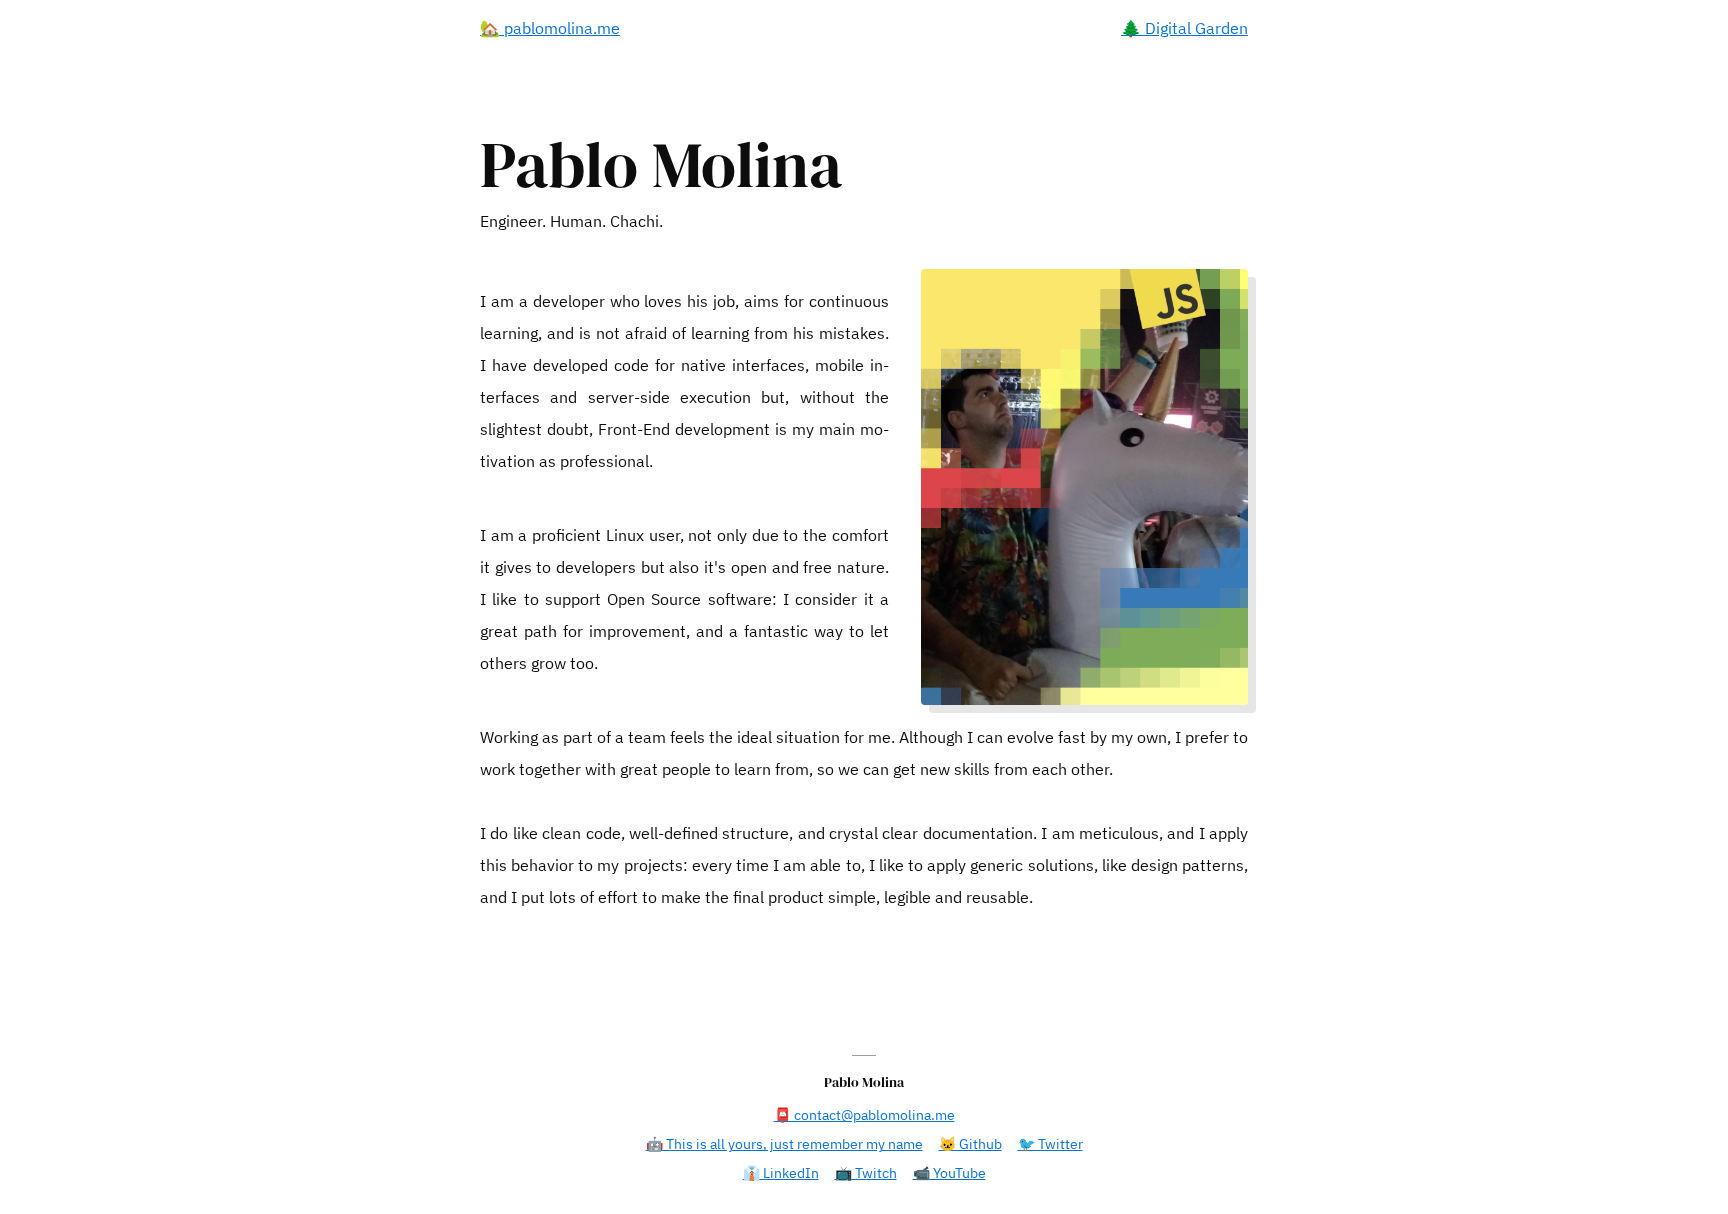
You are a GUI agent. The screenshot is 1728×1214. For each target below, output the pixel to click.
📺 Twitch (866, 1173)
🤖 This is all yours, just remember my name (784, 1144)
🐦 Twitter (1050, 1144)
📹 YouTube (949, 1173)
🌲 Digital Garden (1184, 28)
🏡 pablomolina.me (550, 28)
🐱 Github (970, 1144)
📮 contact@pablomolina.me (864, 1115)
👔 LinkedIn (781, 1173)
